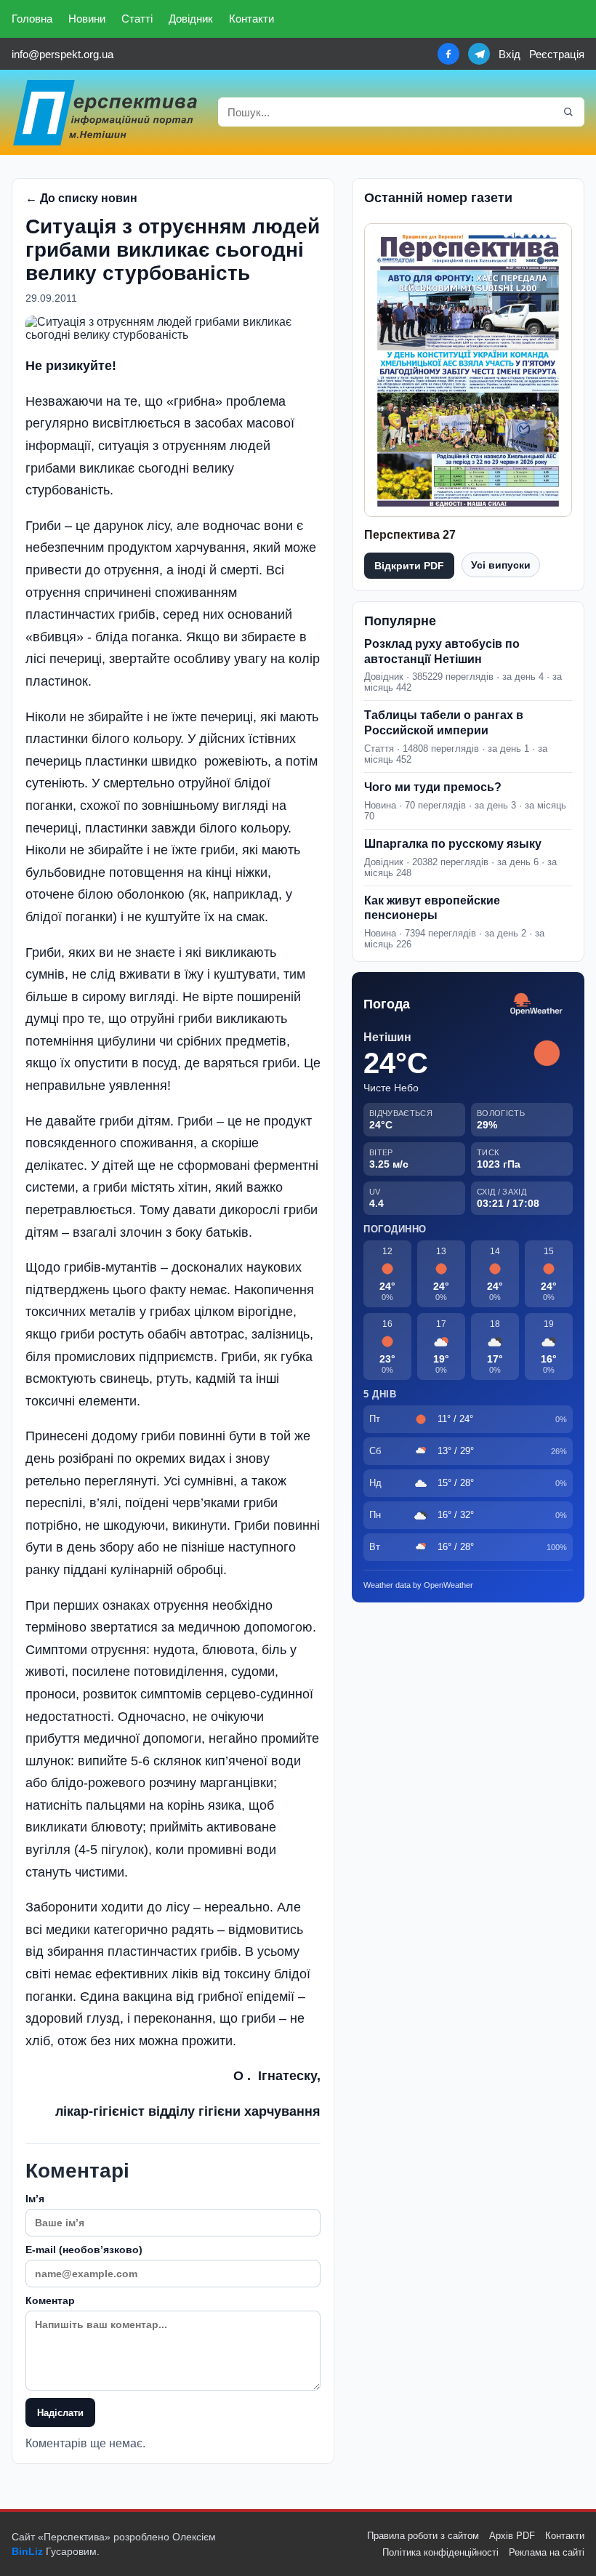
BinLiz (27, 2551)
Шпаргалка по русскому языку (453, 844)
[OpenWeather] (536, 1004)
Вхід (510, 54)
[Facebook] (448, 54)
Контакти (251, 19)
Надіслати (60, 2413)
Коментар (50, 2300)
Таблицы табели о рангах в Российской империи (444, 723)
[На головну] (106, 112)
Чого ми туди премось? (433, 787)
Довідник (191, 19)
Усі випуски (501, 565)
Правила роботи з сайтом (423, 2536)
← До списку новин (81, 198)
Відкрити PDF (409, 566)
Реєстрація (557, 54)
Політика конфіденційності (440, 2552)
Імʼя (35, 2199)
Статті (137, 19)
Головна (32, 19)
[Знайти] (568, 112)
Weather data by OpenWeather (418, 1585)
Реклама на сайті (547, 2552)
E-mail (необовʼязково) (84, 2250)
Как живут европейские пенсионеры (432, 908)
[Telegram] (479, 54)
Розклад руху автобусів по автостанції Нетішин (442, 651)
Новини (87, 19)
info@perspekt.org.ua (63, 54)
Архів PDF (512, 2536)
